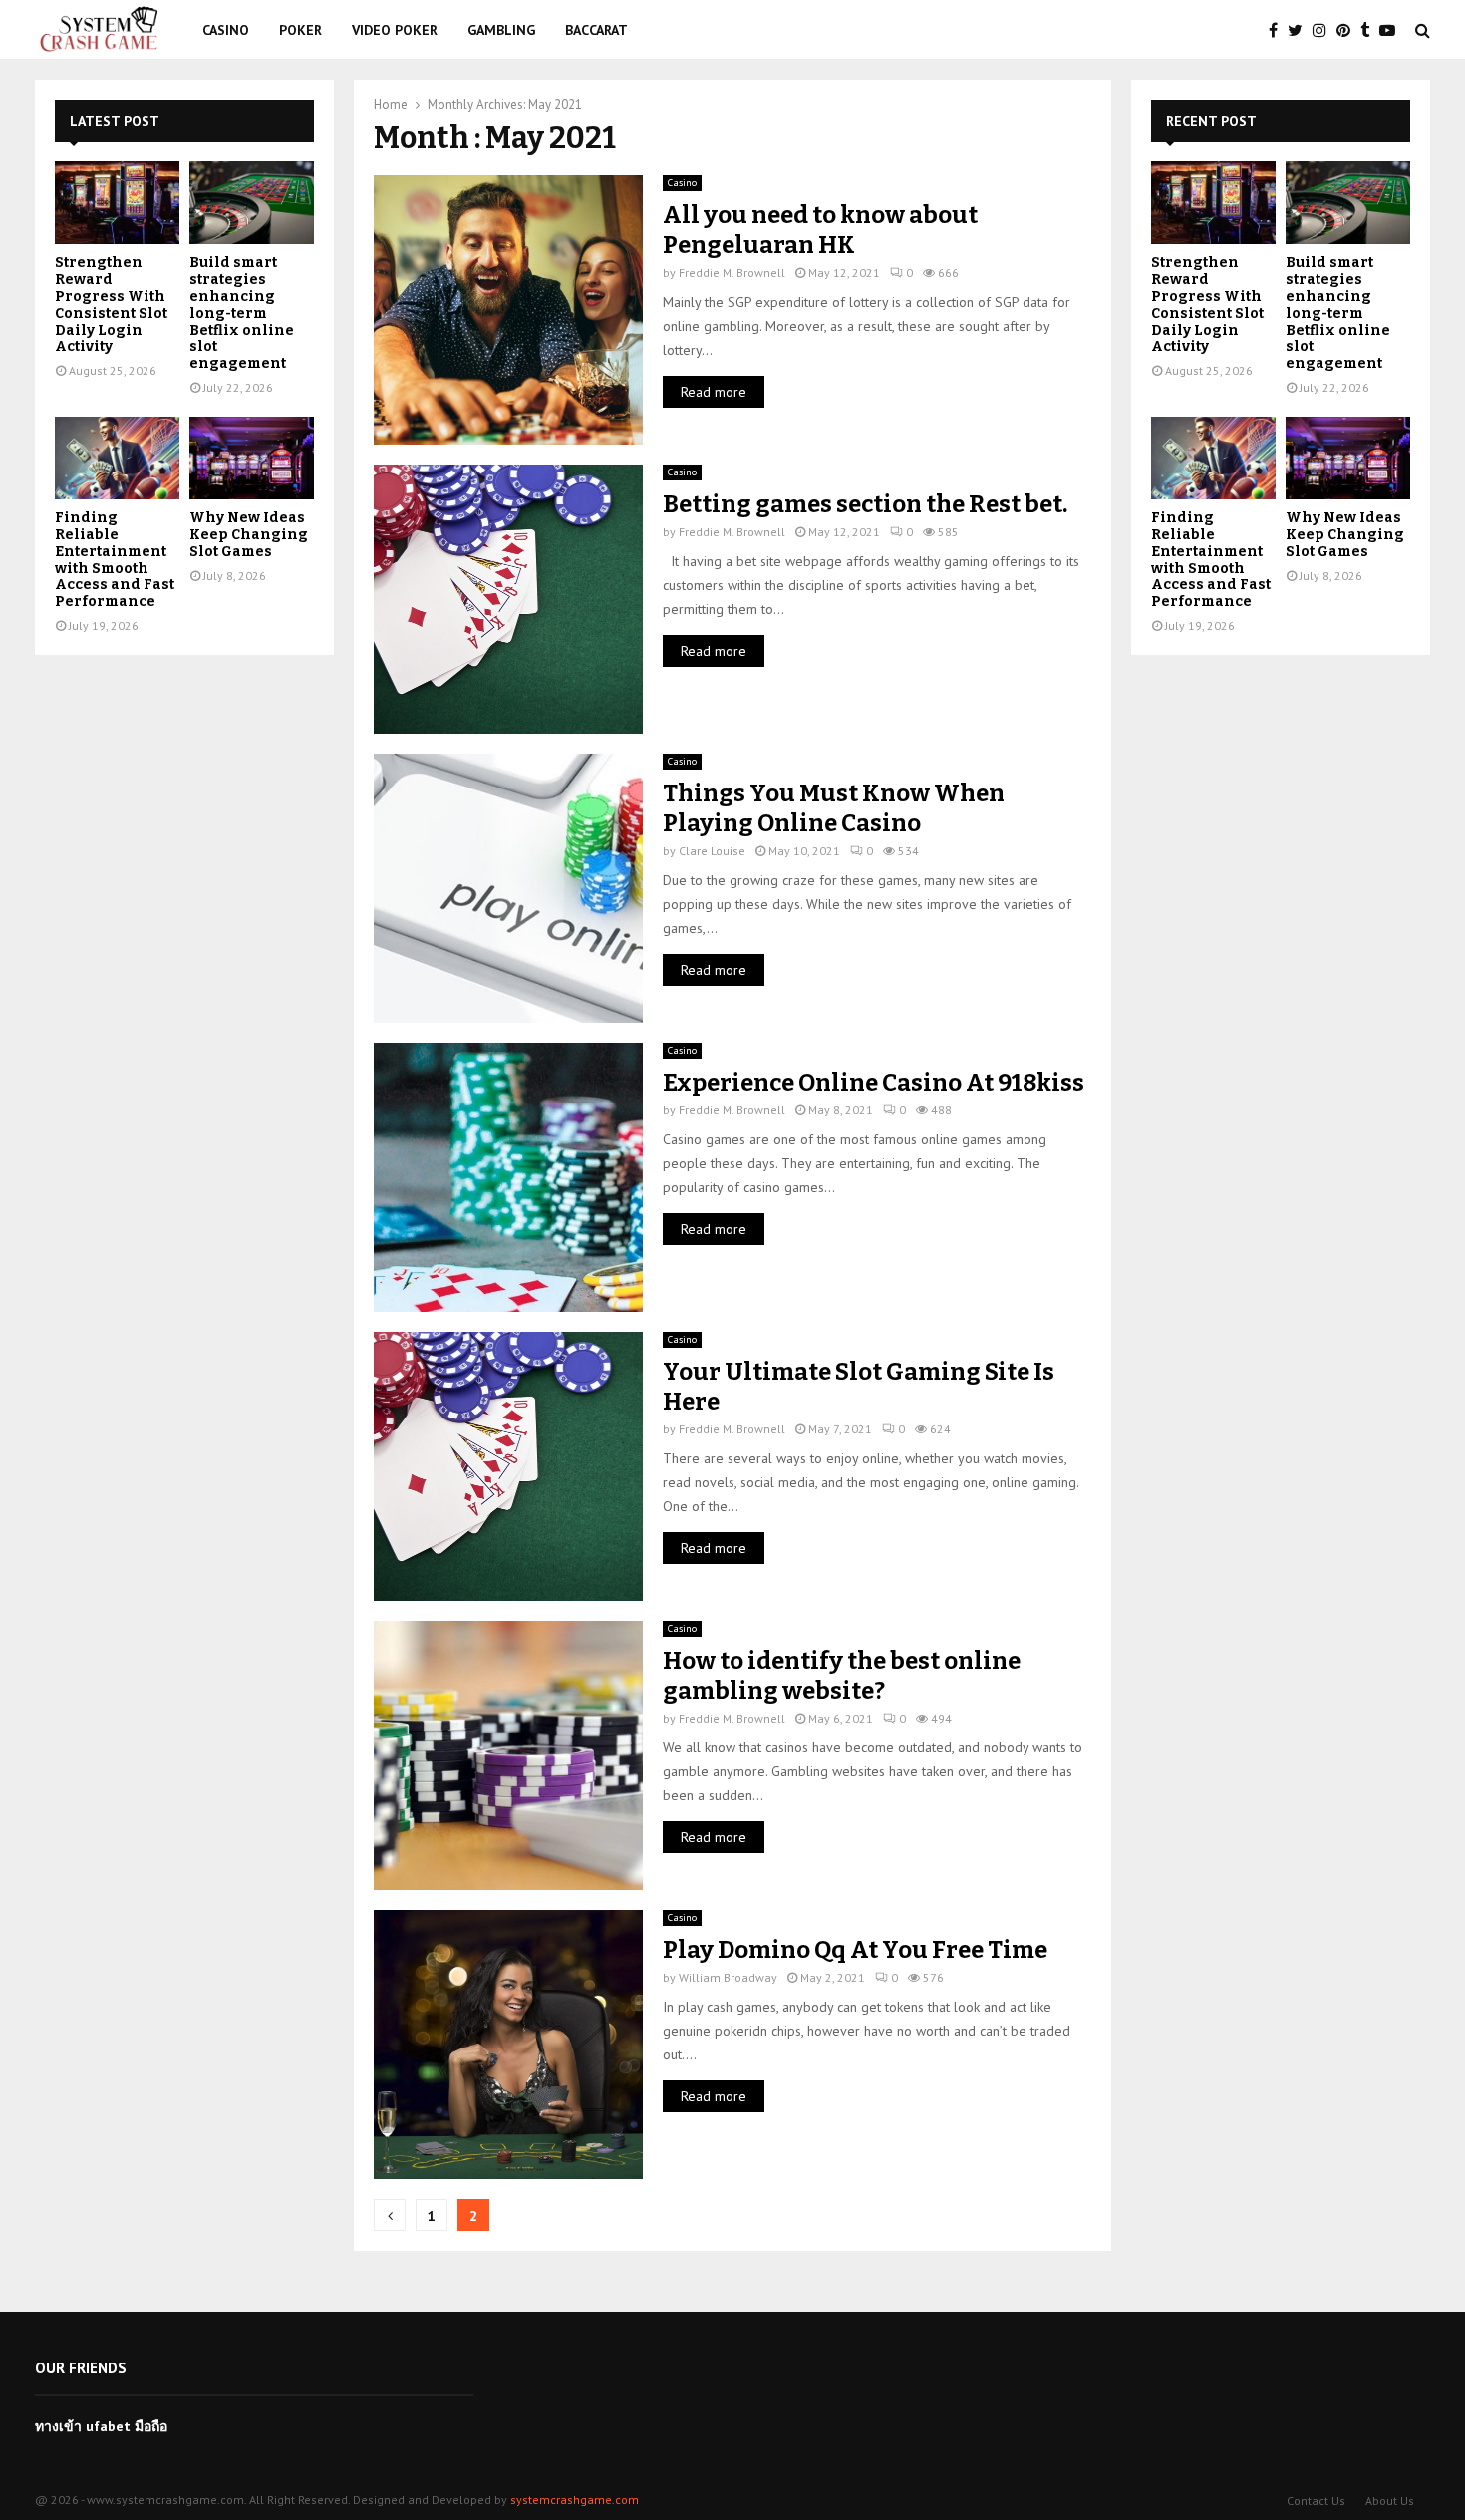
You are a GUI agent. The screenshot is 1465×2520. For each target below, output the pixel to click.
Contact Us (1316, 2501)
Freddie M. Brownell (732, 273)
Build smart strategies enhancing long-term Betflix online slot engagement (242, 313)
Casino (226, 30)
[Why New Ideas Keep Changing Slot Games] (252, 458)
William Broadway (728, 1977)
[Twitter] (1300, 30)
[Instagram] (1324, 30)
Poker (300, 30)
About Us (1390, 2501)
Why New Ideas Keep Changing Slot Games (249, 535)
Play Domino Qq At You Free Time (855, 1950)
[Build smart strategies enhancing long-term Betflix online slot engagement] (252, 203)
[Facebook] (1278, 30)
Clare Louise (712, 851)
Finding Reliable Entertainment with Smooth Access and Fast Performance (115, 560)
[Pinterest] (1348, 30)
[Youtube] (1392, 30)
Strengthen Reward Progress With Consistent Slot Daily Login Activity (111, 305)
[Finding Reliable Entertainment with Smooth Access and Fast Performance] (117, 458)
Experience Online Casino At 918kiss (874, 1083)
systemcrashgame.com (575, 2500)
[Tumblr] (1370, 30)
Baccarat (596, 30)
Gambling (501, 30)
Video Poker (395, 30)
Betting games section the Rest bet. (865, 504)
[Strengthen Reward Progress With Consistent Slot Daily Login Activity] (117, 203)
